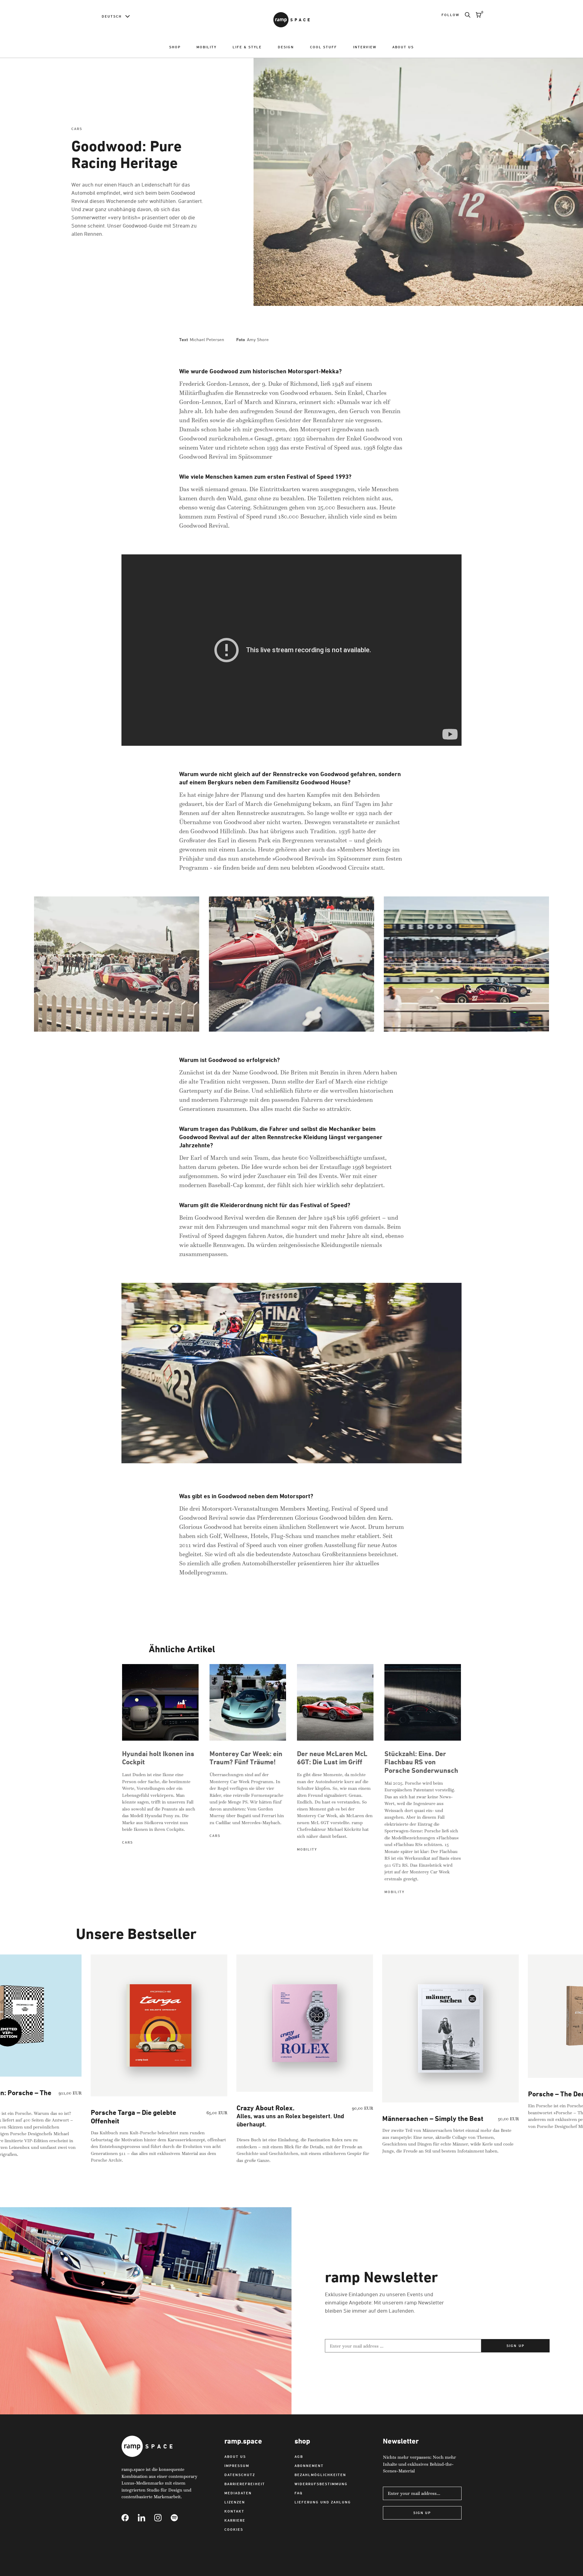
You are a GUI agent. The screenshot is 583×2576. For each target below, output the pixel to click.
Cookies (234, 2529)
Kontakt (234, 2511)
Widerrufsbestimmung (321, 2484)
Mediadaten (238, 2493)
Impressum (237, 2466)
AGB (299, 2456)
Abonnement (309, 2466)
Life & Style (247, 47)
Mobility (206, 47)
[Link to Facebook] (130, 2518)
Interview (365, 47)
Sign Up (422, 2513)
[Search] (465, 15)
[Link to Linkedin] (146, 2518)
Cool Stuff (324, 47)
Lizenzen (235, 2502)
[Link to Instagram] (162, 2518)
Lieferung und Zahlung (323, 2502)
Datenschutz (240, 2475)
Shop (175, 47)
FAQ (299, 2493)
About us (403, 47)
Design (286, 47)
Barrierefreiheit (245, 2484)
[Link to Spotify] (179, 2518)
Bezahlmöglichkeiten (320, 2475)
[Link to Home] (291, 20)
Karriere (235, 2520)
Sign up (515, 2346)
